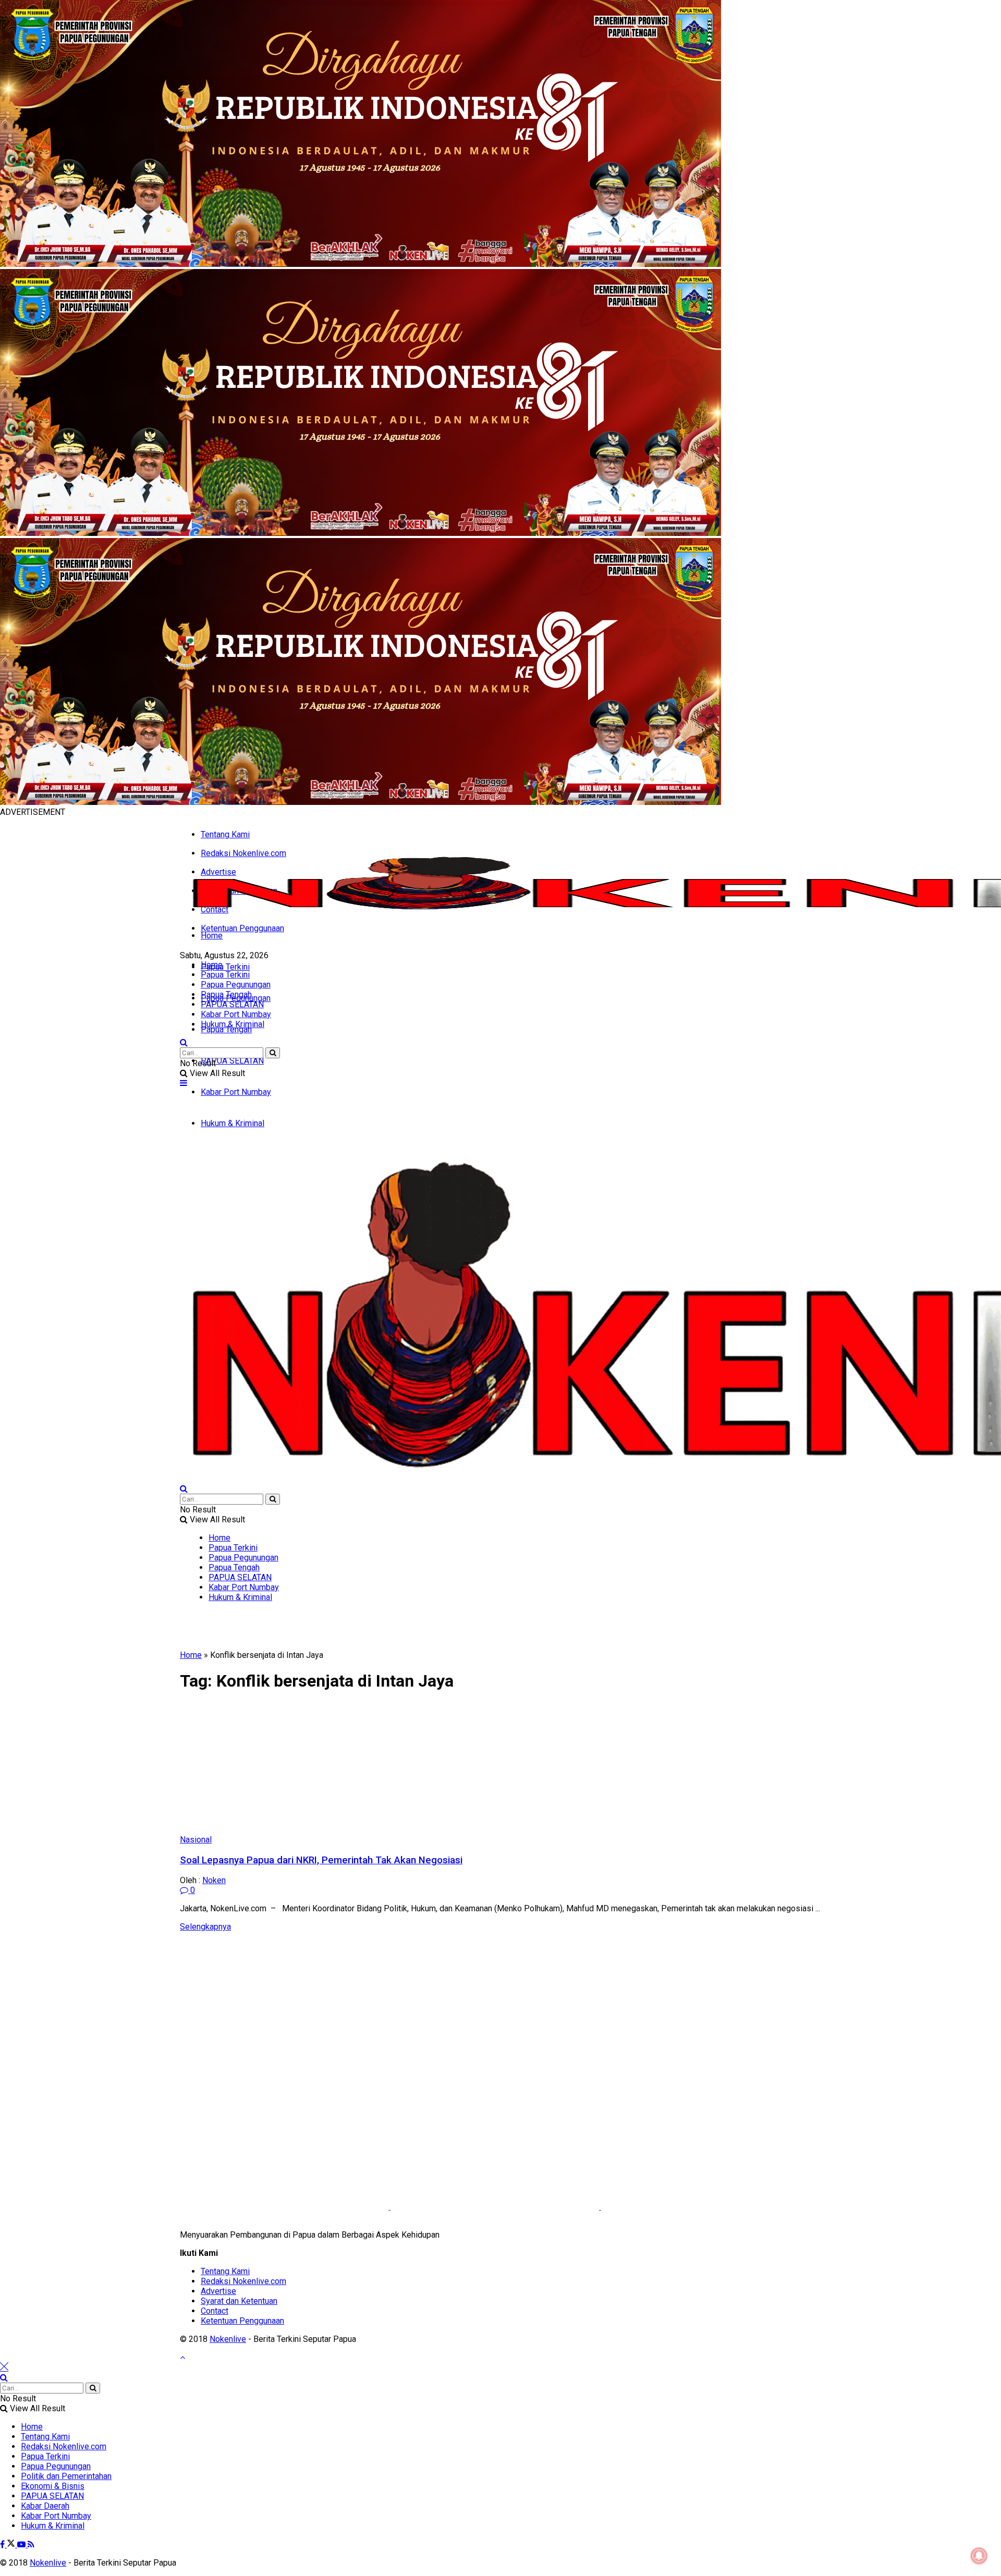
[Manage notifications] (979, 2556)
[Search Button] (184, 1042)
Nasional (196, 1840)
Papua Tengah (226, 1029)
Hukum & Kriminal (233, 1024)
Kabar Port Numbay (236, 1014)
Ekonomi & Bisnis (53, 2486)
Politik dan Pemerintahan (66, 2476)
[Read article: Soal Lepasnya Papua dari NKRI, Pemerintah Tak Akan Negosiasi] (500, 1768)
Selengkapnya (205, 1927)
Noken (214, 1880)
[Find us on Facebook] (3, 2544)
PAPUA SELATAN (232, 1061)
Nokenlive (228, 2339)
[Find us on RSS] (31, 2544)
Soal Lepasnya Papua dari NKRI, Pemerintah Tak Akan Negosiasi (321, 1860)
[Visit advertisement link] (361, 264)
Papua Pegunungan (236, 985)
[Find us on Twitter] (12, 2544)
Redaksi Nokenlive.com (243, 2281)
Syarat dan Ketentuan (239, 2301)
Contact (215, 2311)
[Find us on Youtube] (22, 2544)
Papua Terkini (225, 967)
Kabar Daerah (45, 2506)
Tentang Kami (225, 834)
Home (212, 936)
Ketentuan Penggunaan (242, 928)
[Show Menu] (184, 1083)
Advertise (218, 2291)
